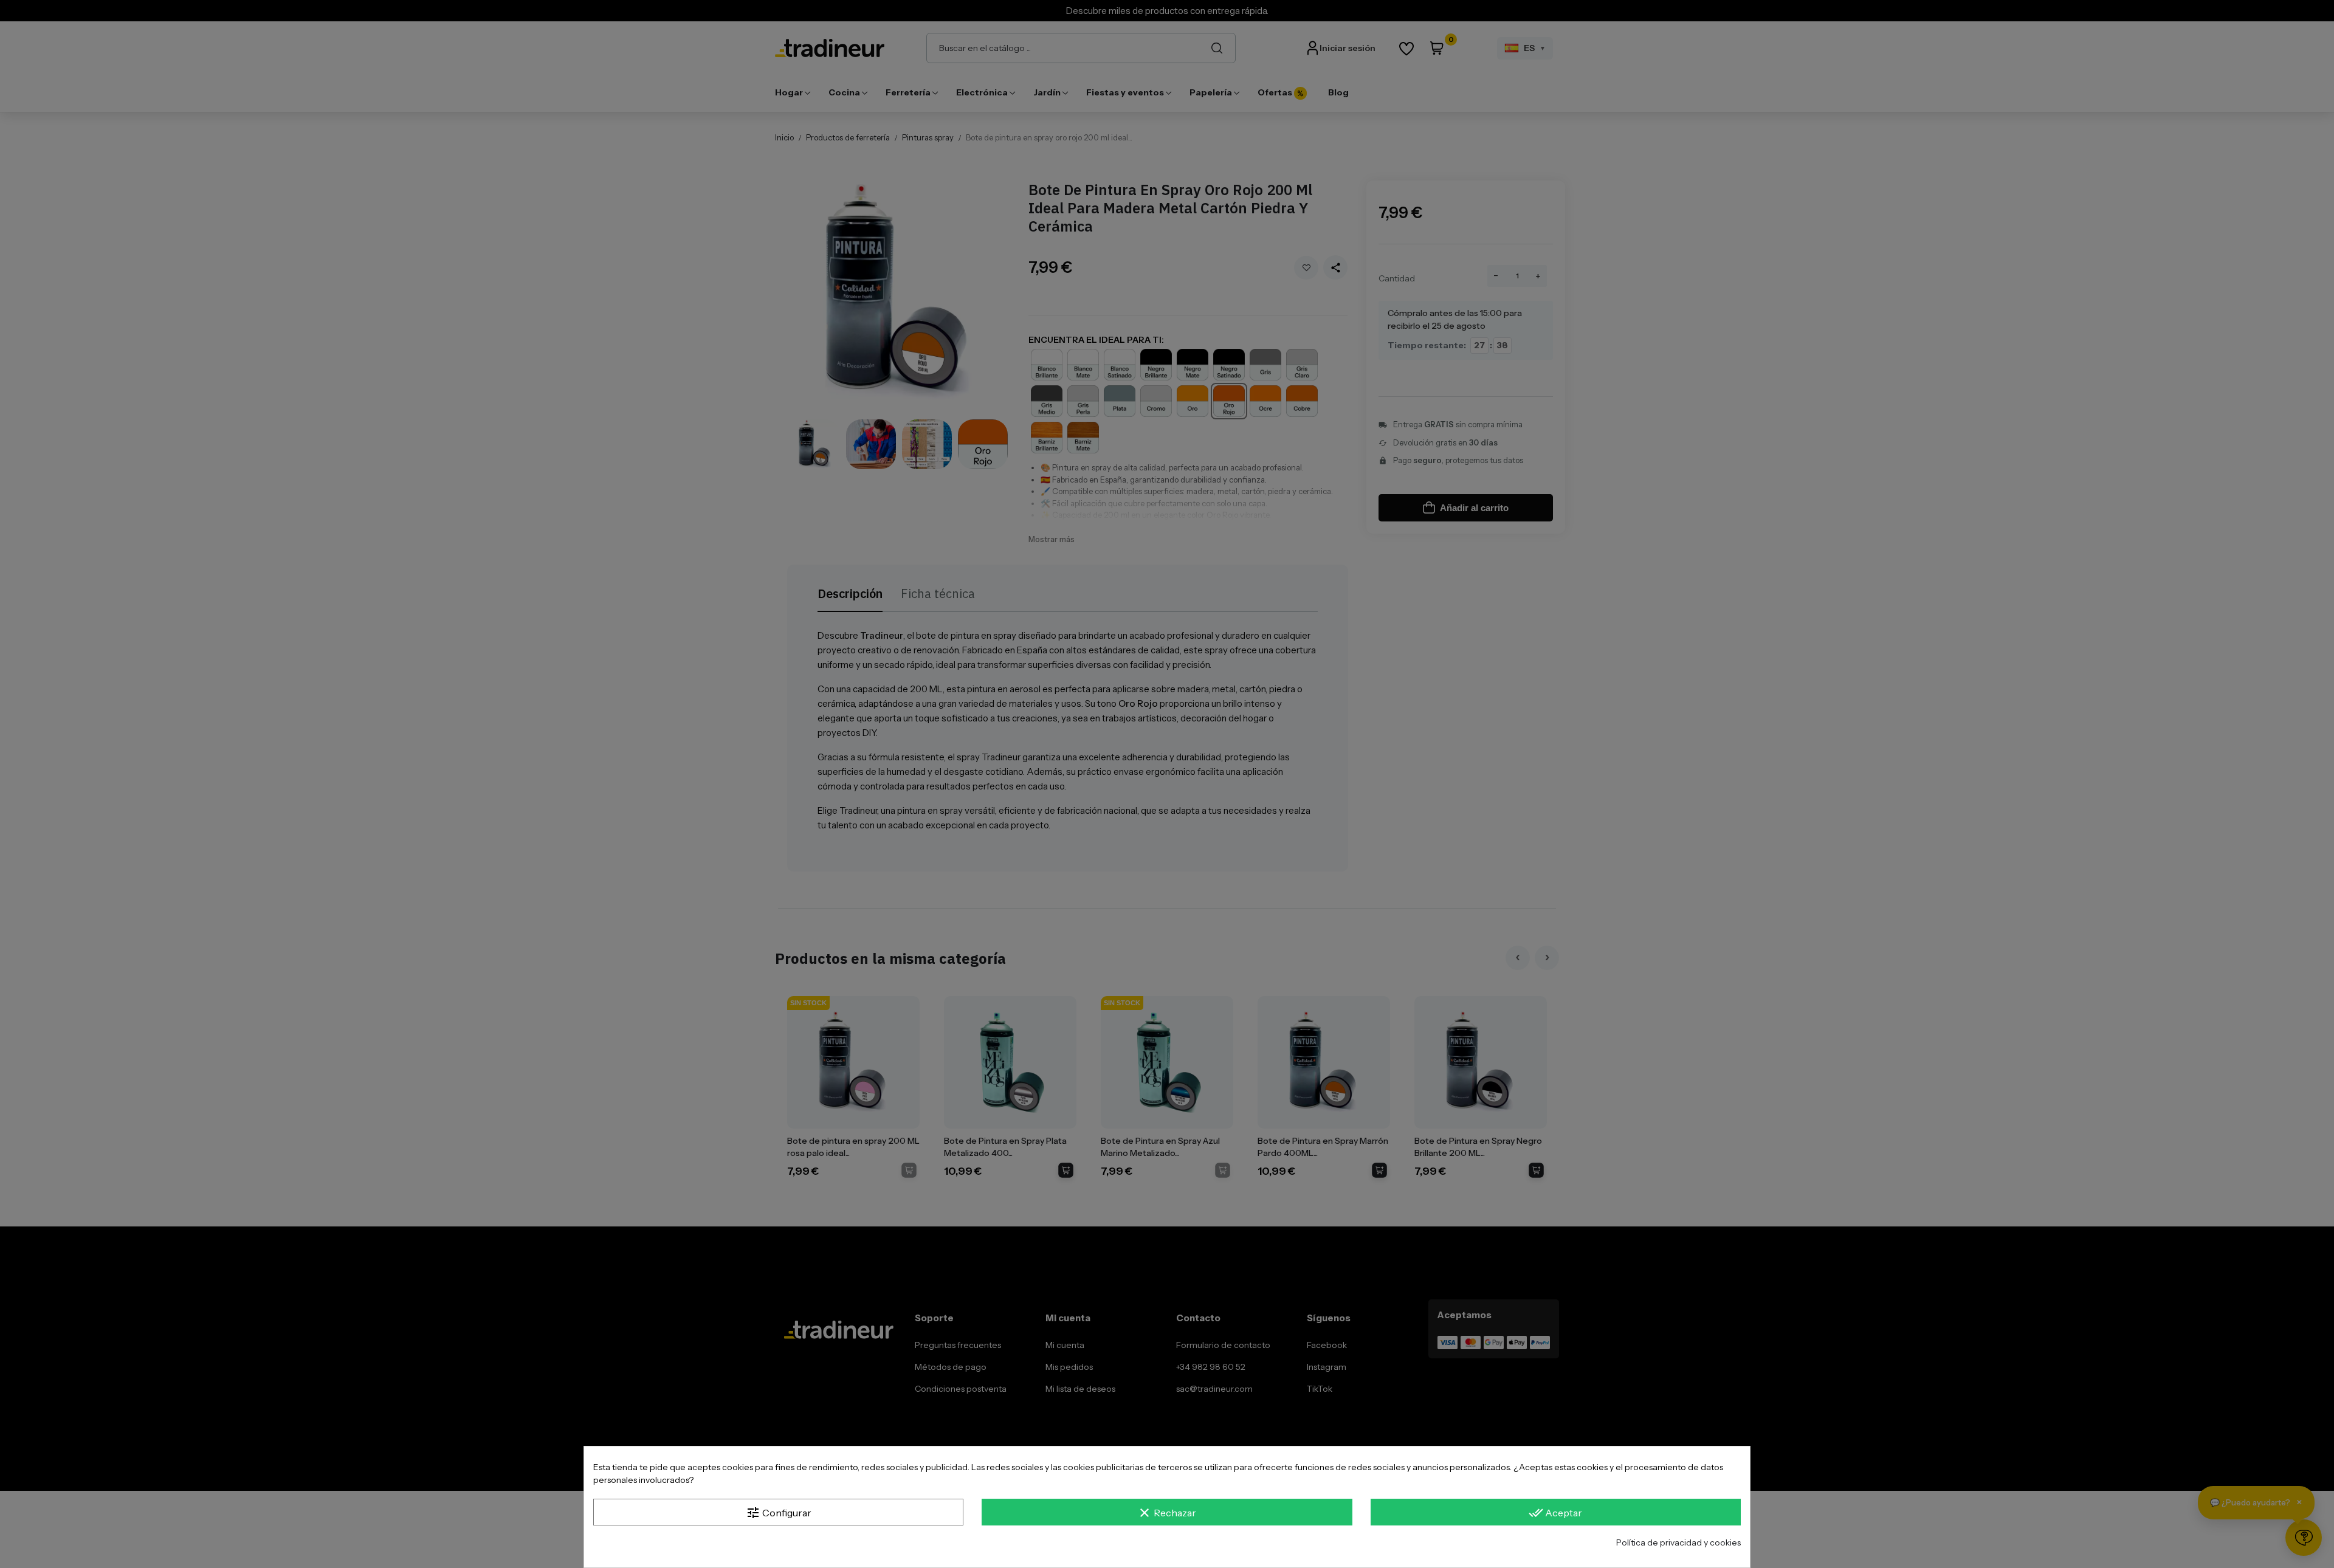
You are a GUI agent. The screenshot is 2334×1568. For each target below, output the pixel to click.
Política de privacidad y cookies (1678, 1542)
